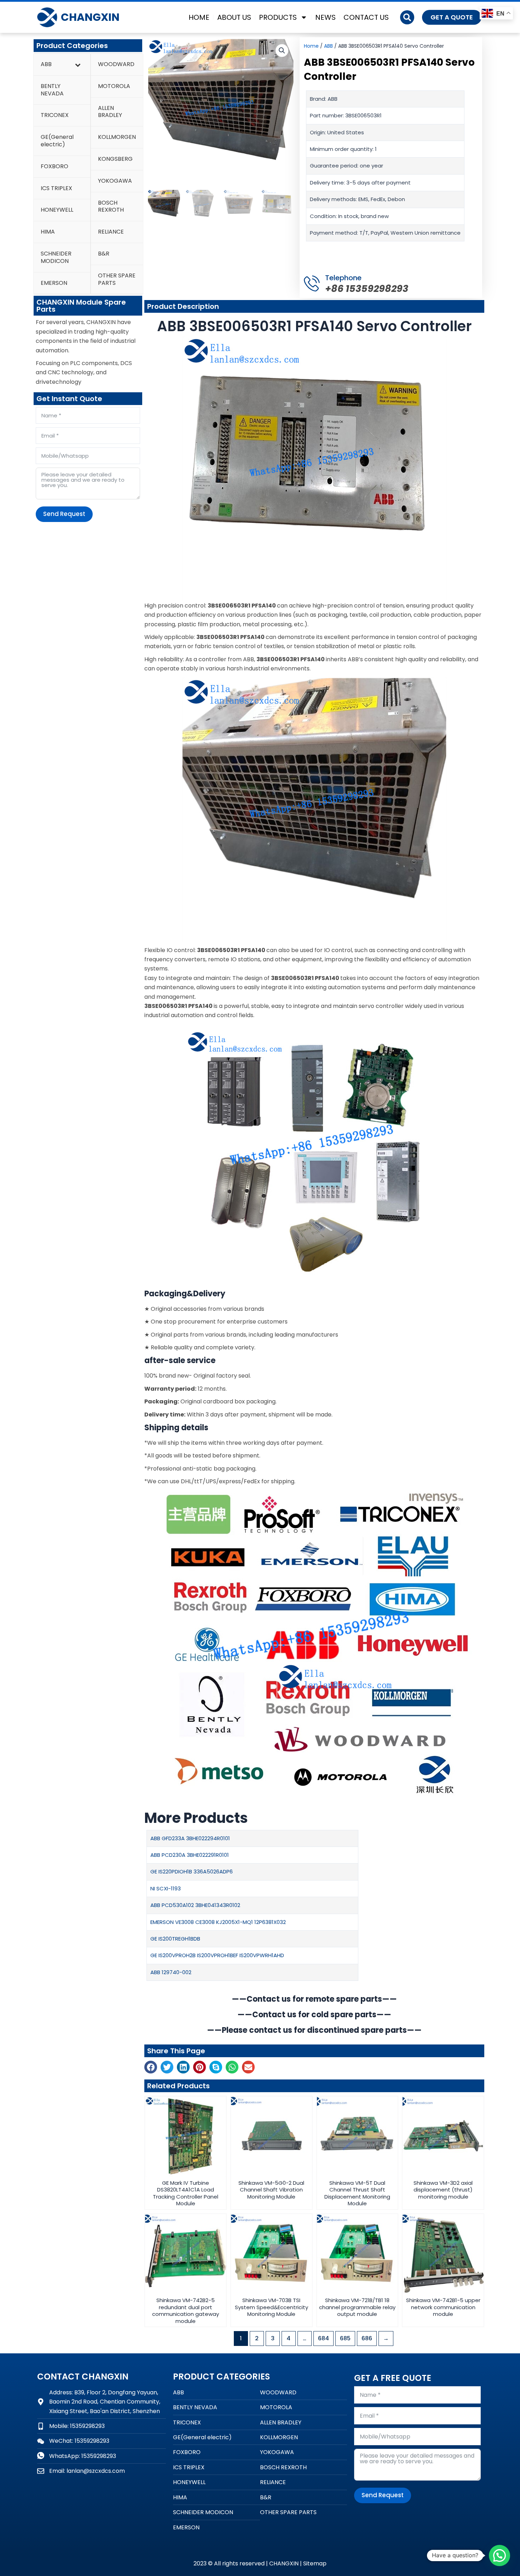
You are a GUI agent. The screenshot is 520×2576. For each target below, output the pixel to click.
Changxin (90, 17)
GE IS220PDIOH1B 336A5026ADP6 (192, 1871)
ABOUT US (234, 17)
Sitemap (315, 2563)
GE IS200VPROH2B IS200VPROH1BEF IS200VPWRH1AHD (217, 1955)
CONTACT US (366, 17)
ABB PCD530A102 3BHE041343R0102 (195, 1905)
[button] (407, 17)
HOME (199, 17)
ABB (328, 46)
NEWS (325, 17)
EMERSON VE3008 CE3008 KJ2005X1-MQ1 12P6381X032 (218, 1922)
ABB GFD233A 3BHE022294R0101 (190, 1838)
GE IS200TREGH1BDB (175, 1939)
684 (323, 2338)
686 (367, 2338)
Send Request (64, 514)
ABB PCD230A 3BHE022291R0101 (190, 1855)
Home (311, 46)
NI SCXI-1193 (166, 1888)
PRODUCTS (278, 17)
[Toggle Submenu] (78, 64)
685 (345, 2338)
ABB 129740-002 (171, 1972)
